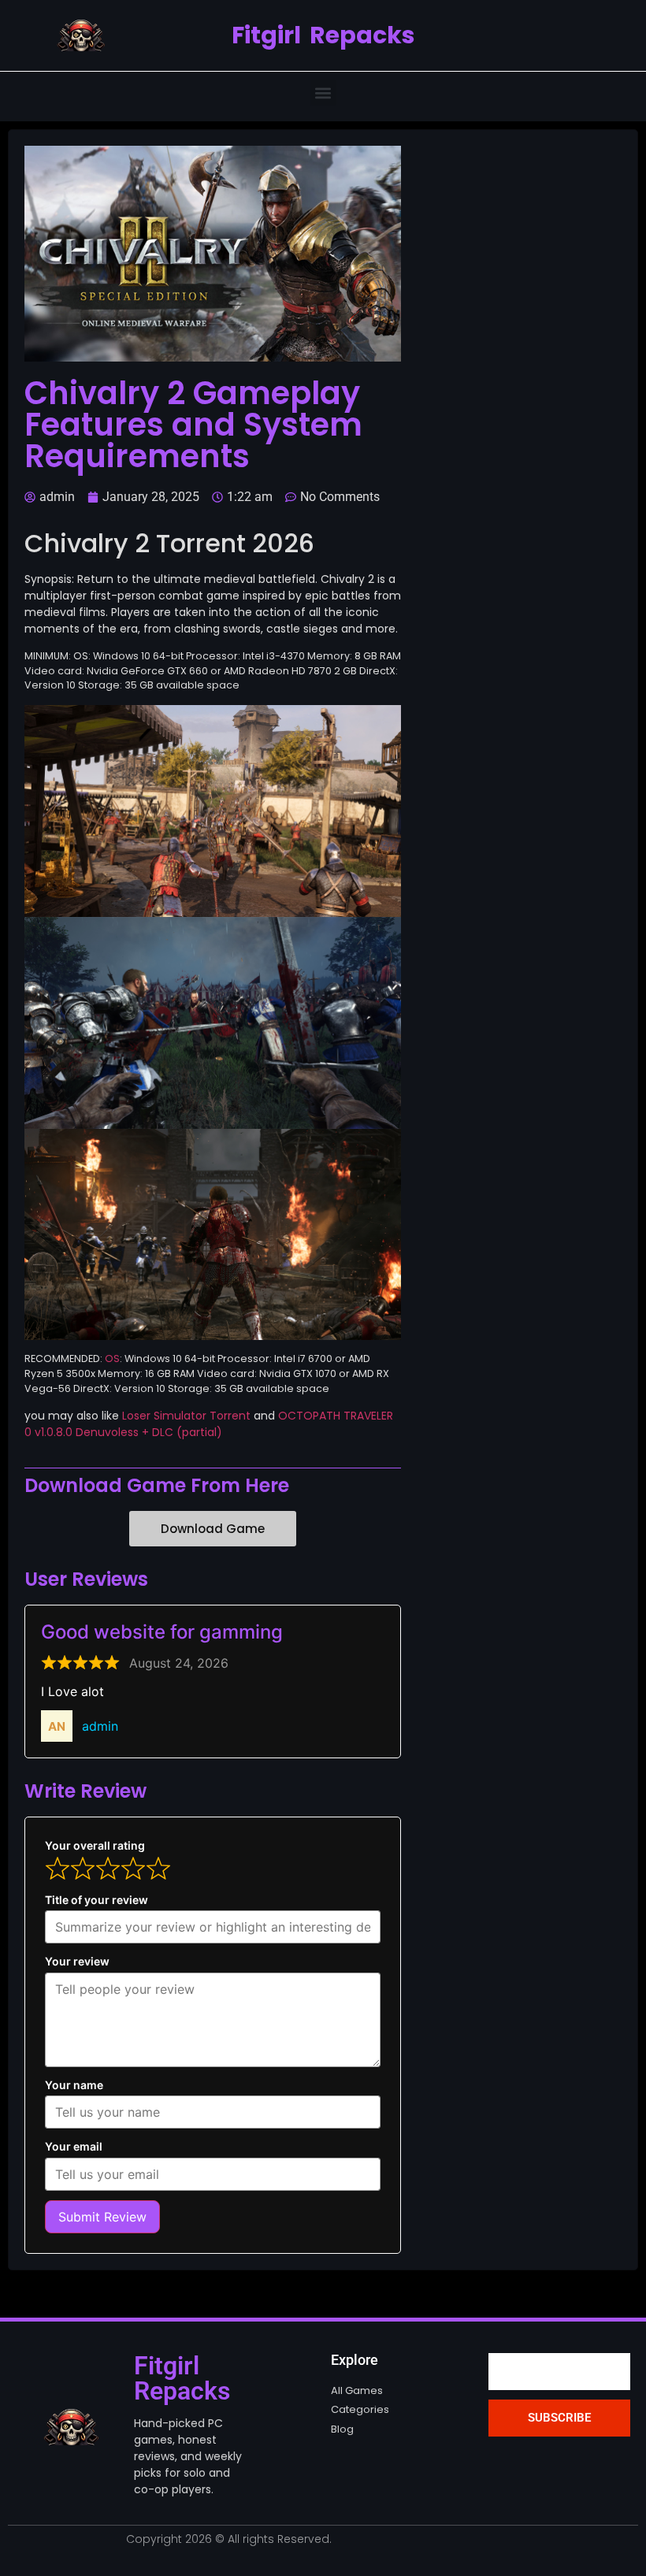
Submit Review (102, 2217)
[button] (323, 93)
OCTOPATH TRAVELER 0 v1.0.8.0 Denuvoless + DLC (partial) (209, 1424)
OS (112, 1359)
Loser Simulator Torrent (186, 1416)
